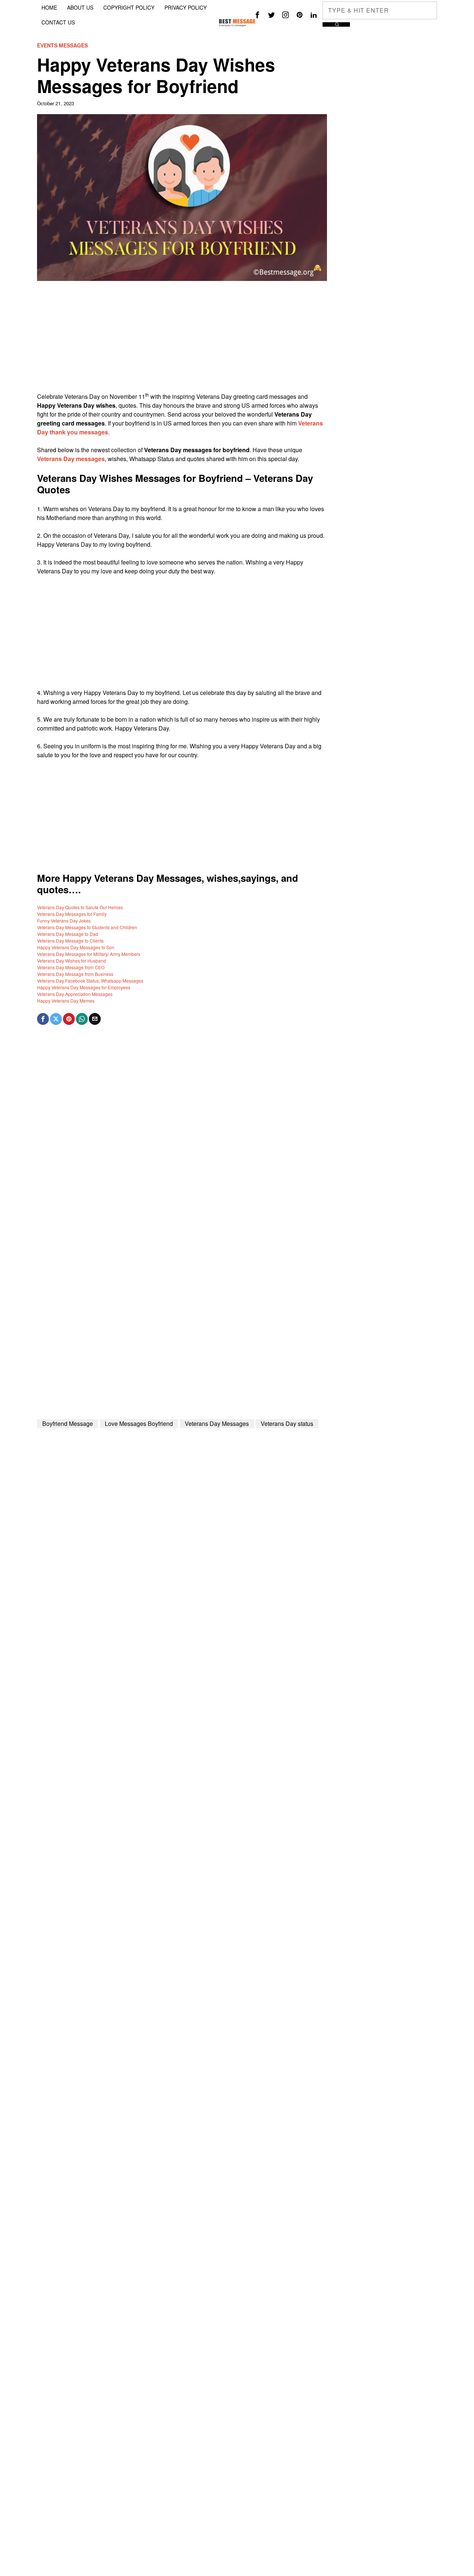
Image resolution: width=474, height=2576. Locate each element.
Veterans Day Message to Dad (68, 934)
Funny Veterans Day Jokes (64, 921)
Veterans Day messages (71, 459)
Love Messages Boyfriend (139, 1423)
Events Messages (62, 45)
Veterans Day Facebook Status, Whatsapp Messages (90, 981)
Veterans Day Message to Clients (70, 941)
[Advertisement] (182, 340)
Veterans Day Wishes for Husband (71, 961)
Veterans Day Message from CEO (71, 967)
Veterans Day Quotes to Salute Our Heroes (80, 907)
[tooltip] (257, 15)
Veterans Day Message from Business (75, 974)
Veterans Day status (287, 1423)
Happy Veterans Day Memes (66, 1001)
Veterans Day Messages (217, 1423)
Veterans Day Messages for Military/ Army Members (89, 954)
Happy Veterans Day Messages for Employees (84, 987)
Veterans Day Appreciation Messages (75, 994)
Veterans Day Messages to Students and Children (87, 927)
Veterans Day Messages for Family (72, 914)
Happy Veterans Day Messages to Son (76, 947)
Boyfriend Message (68, 1423)
